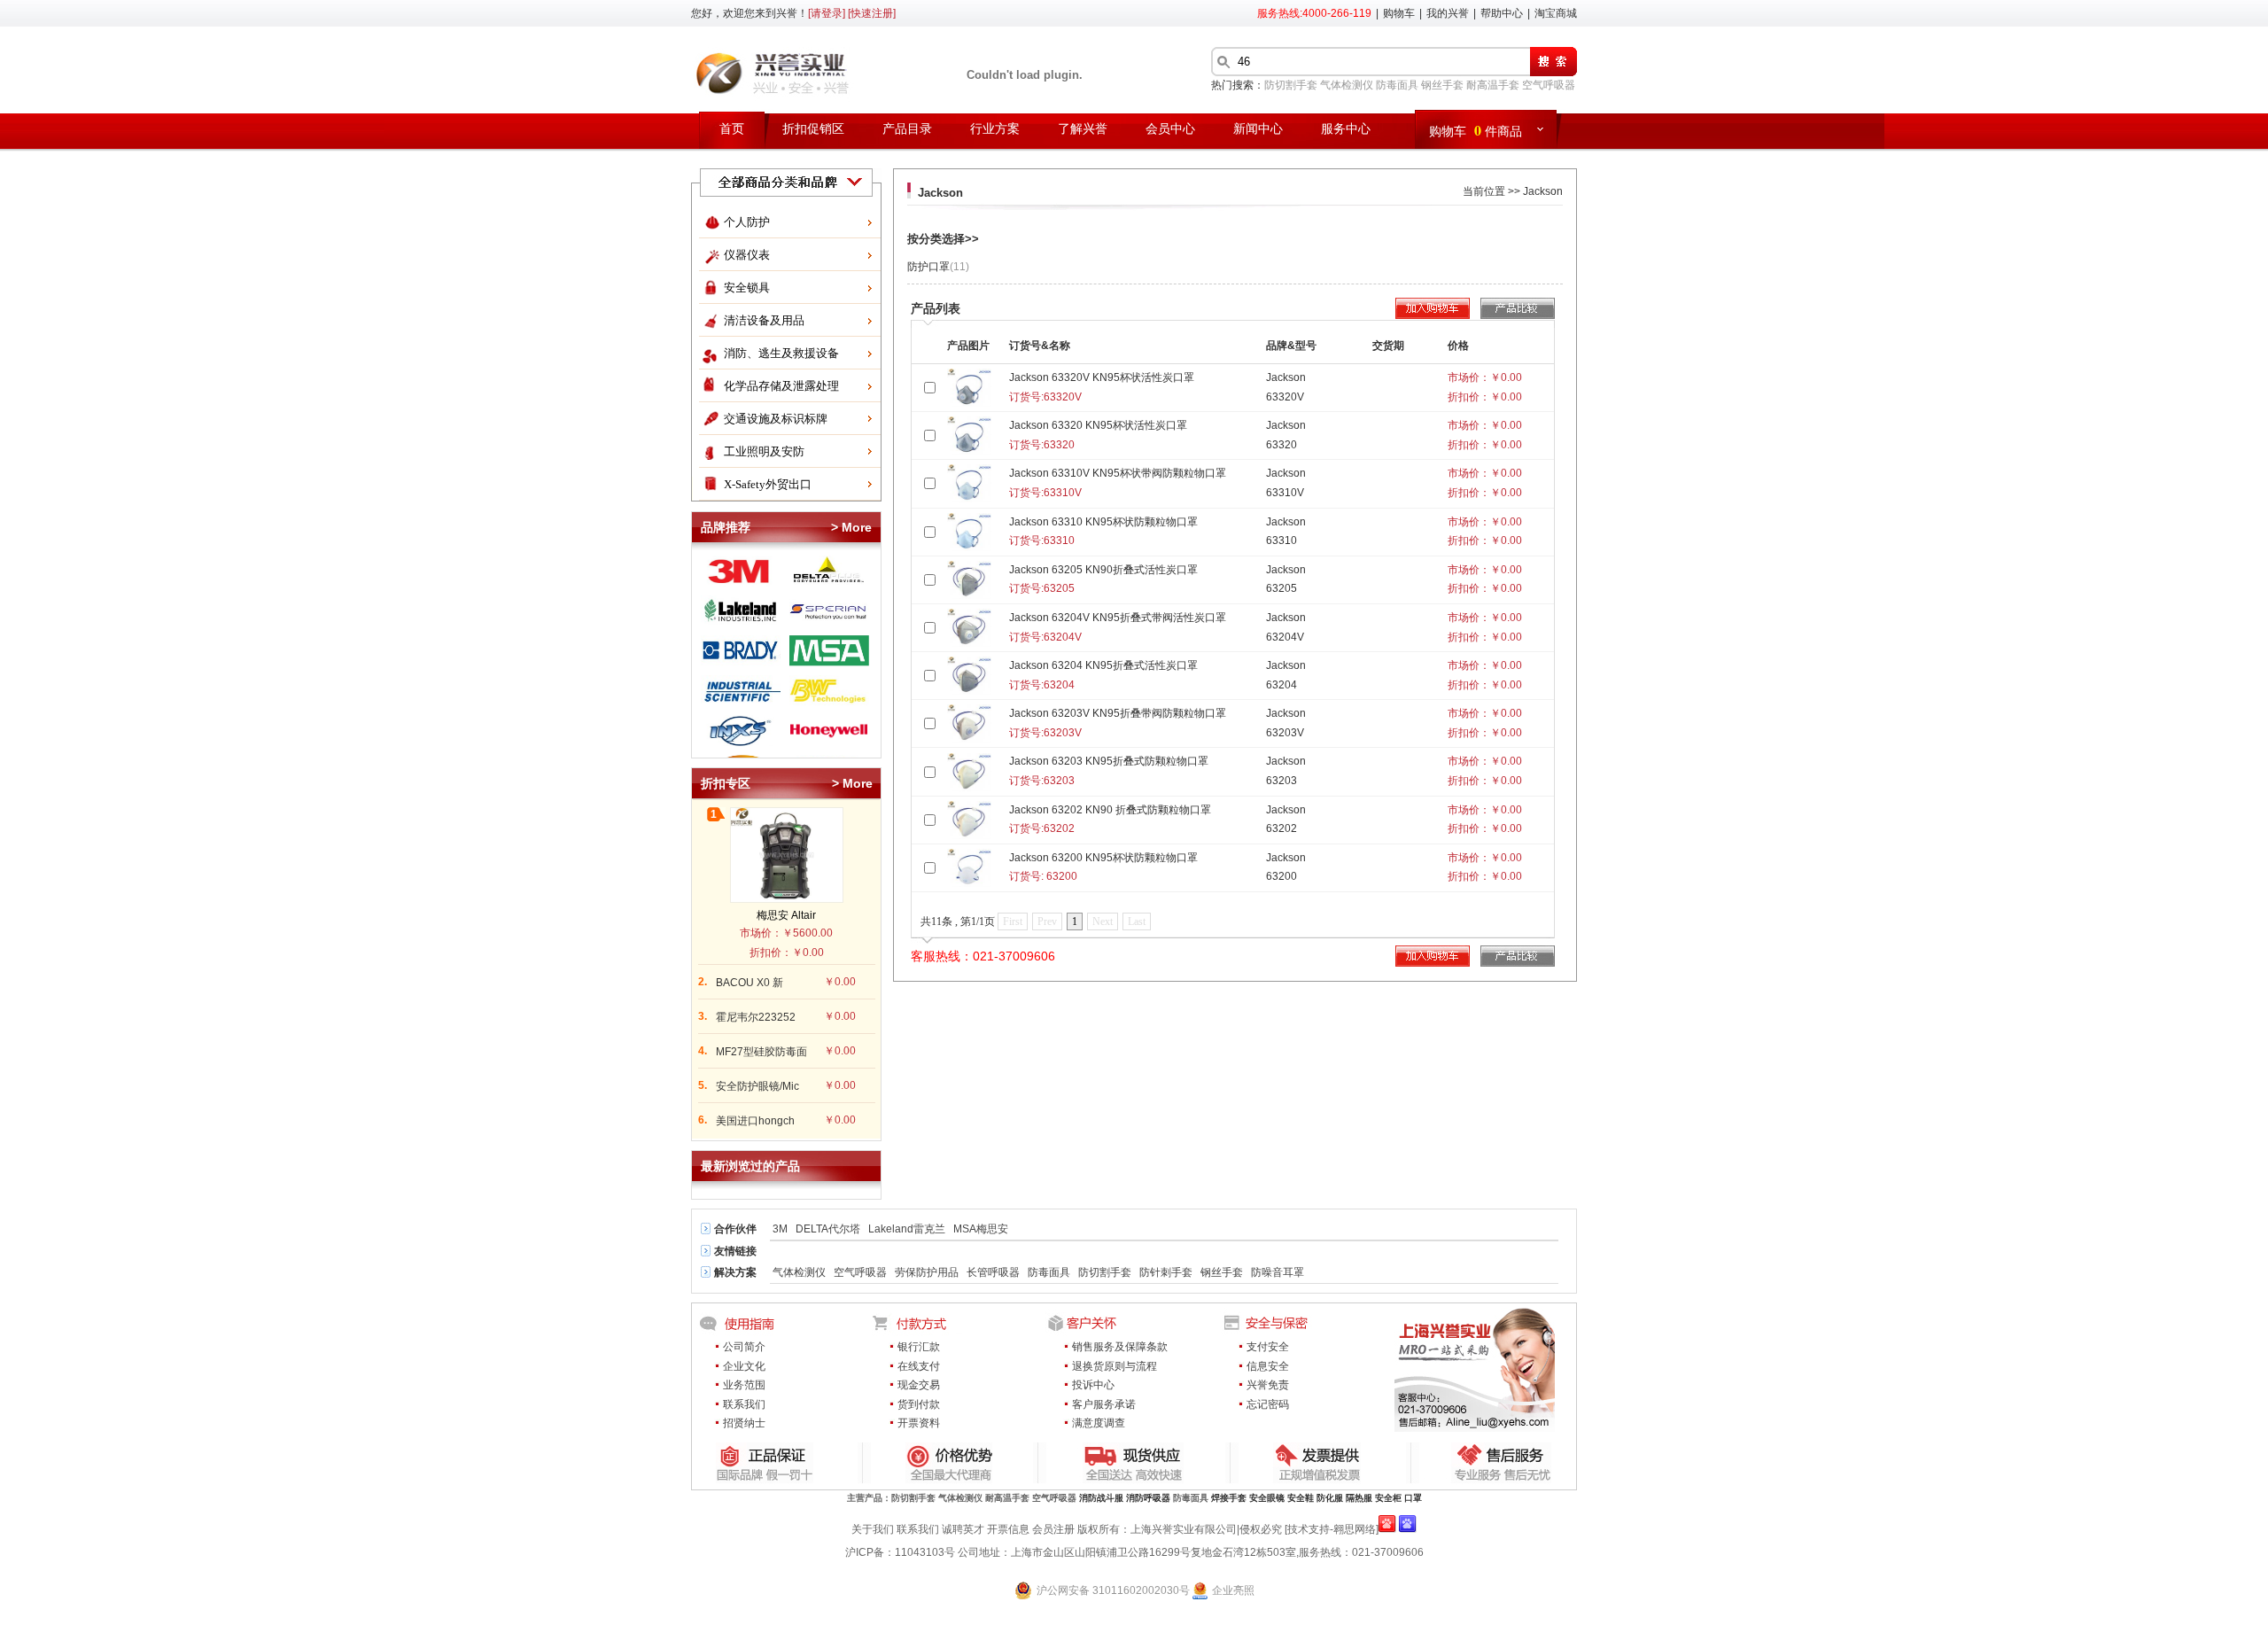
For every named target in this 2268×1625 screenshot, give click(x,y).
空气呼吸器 (1549, 85)
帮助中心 (1502, 13)
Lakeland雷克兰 (907, 1229)
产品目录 (907, 129)
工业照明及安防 (764, 451)
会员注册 (1053, 1529)
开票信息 (1008, 1529)
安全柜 (1388, 1498)
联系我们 (744, 1404)
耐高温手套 (1493, 85)
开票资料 (919, 1423)
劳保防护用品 (927, 1272)
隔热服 (1359, 1498)
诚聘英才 (963, 1529)
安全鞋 (1301, 1498)
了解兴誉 (1083, 129)
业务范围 (744, 1385)
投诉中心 (1093, 1385)
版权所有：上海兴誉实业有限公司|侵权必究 (1180, 1529)
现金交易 (919, 1385)
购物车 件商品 (1476, 130)
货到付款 (919, 1404)
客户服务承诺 (1104, 1404)
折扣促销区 (813, 129)
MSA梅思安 (981, 1229)
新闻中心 (1258, 129)
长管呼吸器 (993, 1272)
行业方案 (995, 129)
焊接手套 (1229, 1498)
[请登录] (827, 13)
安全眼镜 (1267, 1498)
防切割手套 (1291, 85)
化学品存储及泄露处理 (781, 386)
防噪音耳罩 (1278, 1272)
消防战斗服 (1101, 1498)
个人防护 (747, 222)
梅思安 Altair (786, 915)
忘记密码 (1268, 1404)
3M (780, 1229)
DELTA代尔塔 (828, 1229)
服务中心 (1346, 129)
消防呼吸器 (1148, 1498)
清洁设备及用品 (764, 320)
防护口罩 (938, 267)
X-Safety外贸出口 (768, 484)
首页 (732, 129)
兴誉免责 (1268, 1385)
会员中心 (1170, 129)
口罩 (1413, 1498)
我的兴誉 (1448, 13)
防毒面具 (1397, 85)
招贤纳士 (744, 1423)
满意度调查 (1099, 1423)
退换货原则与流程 (1115, 1366)
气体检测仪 (1347, 85)
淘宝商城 (1556, 13)
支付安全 (1268, 1347)
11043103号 (925, 1552)
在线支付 (919, 1366)
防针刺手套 (1166, 1272)
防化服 (1330, 1498)
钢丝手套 (1442, 85)
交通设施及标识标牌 (776, 419)
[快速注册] (872, 13)
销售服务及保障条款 (1120, 1347)
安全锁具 (747, 288)
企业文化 (744, 1366)
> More (851, 527)
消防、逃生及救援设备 (781, 353)
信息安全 (1268, 1366)
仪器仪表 (747, 255)
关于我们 (873, 1529)
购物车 (1399, 13)
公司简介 (744, 1347)
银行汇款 (919, 1347)
